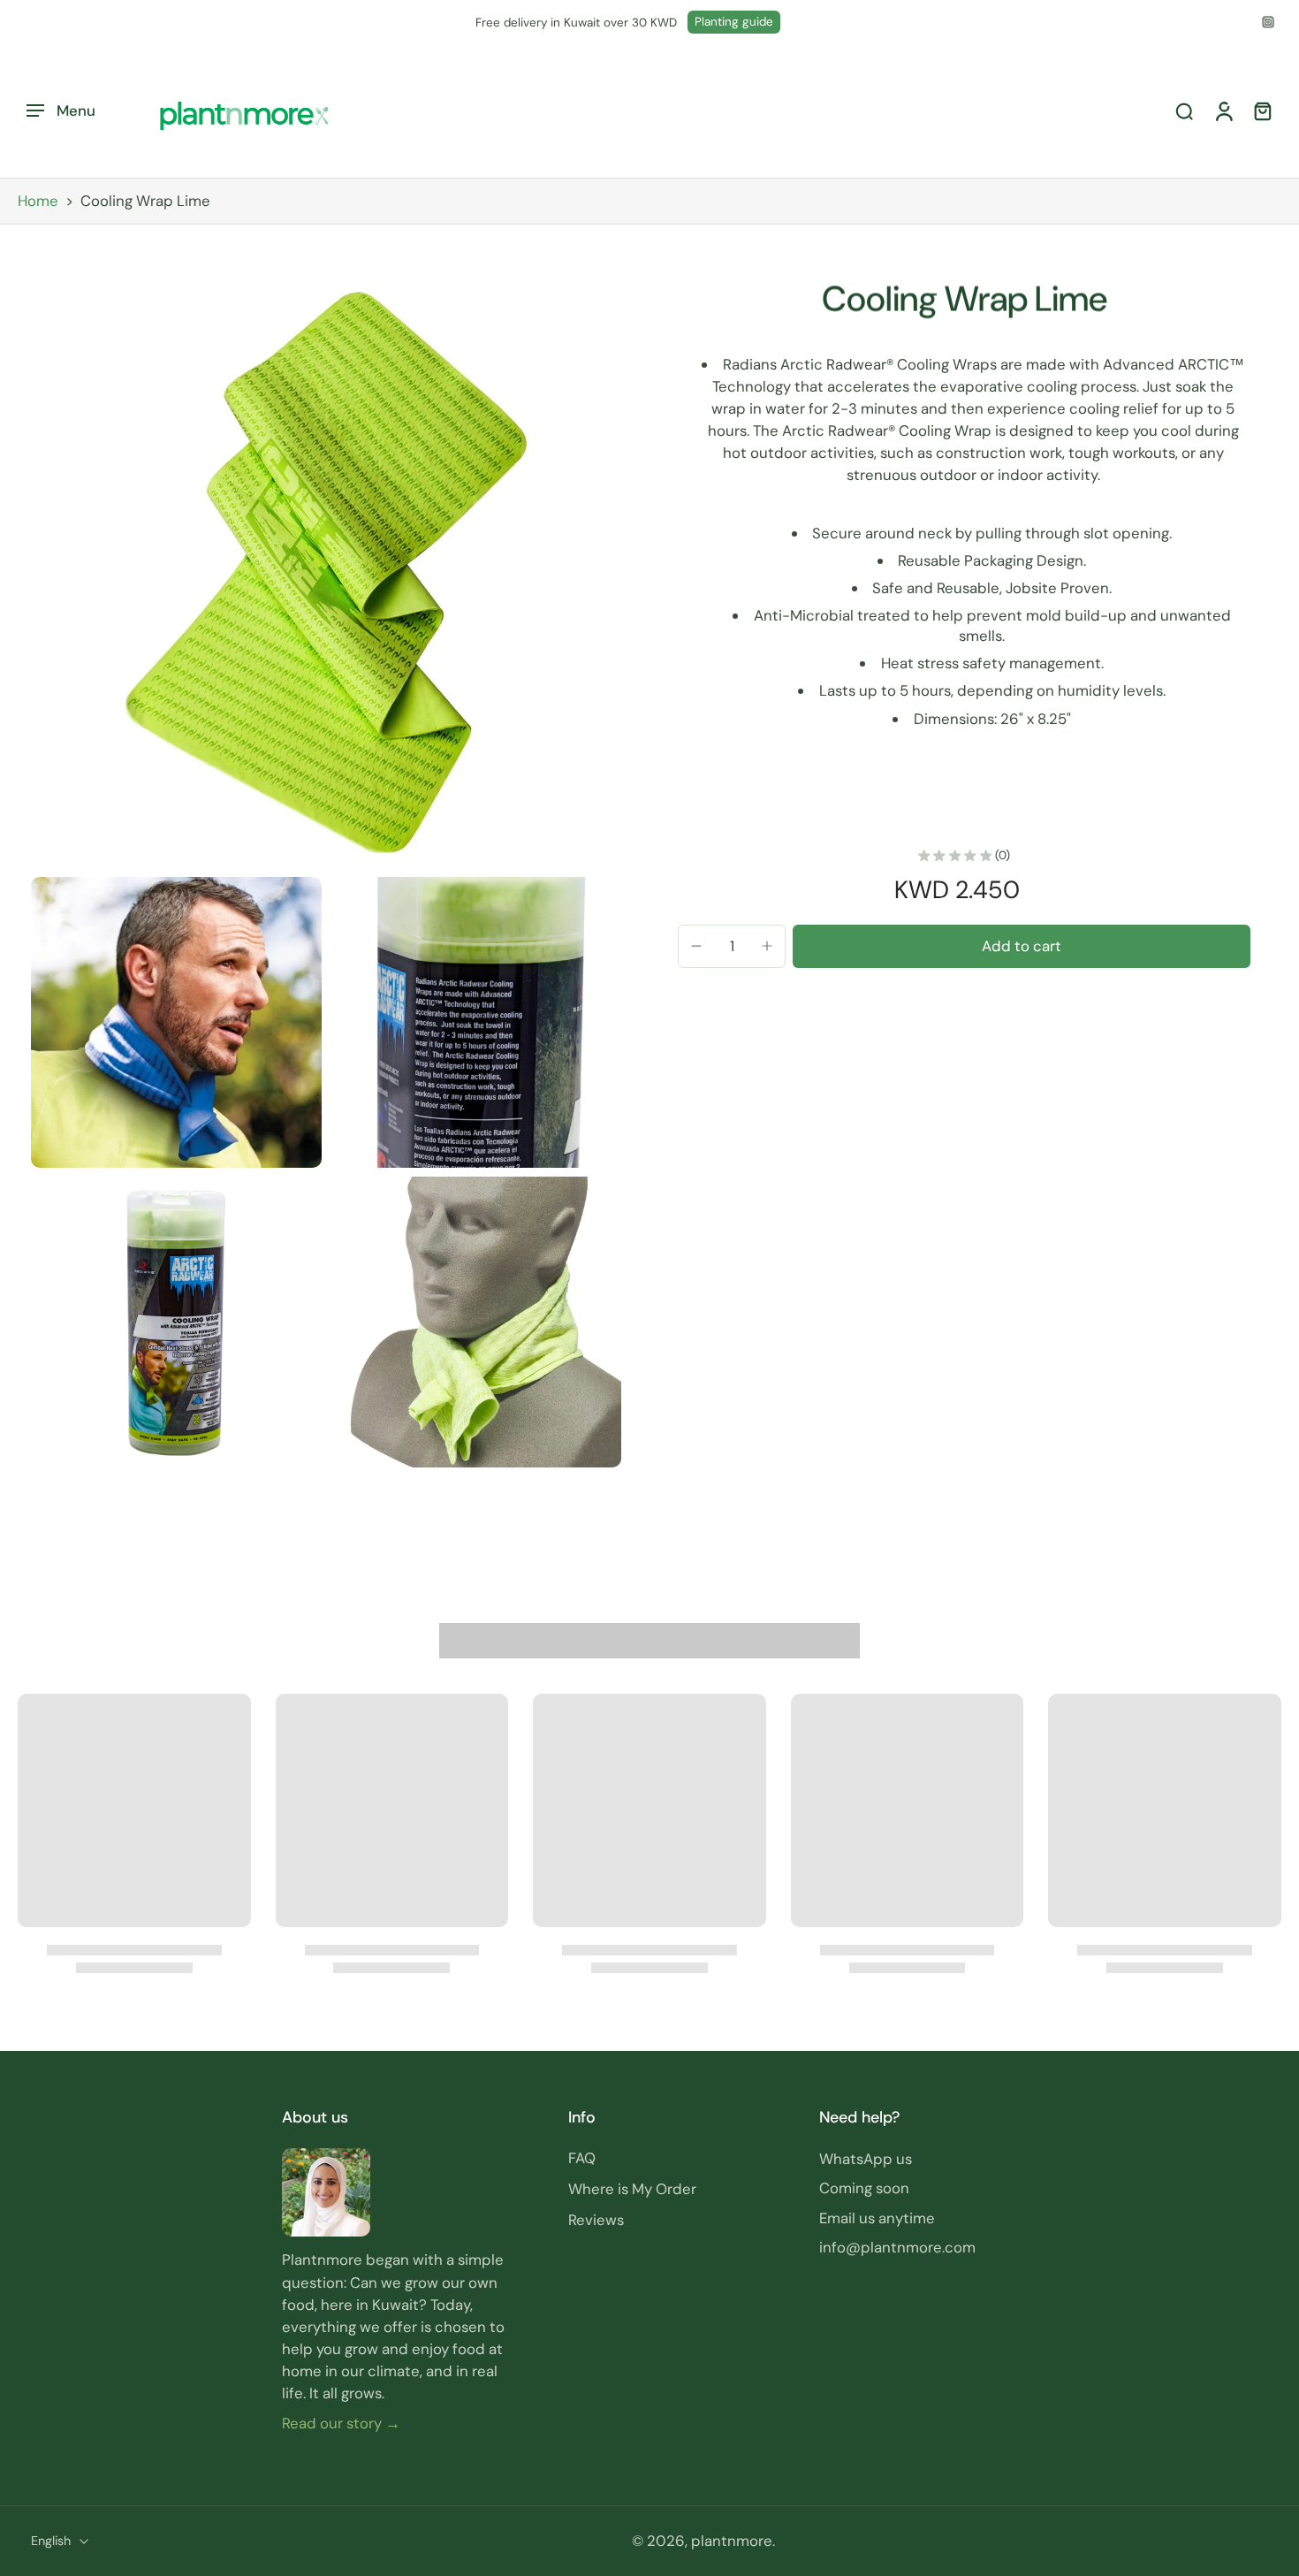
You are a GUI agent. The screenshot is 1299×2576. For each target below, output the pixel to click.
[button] (1022, 946)
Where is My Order (632, 2189)
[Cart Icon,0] (1262, 111)
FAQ (582, 2158)
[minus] (696, 946)
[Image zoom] (326, 573)
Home (38, 201)
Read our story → (341, 2422)
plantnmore (732, 2541)
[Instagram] (1268, 22)
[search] (1184, 111)
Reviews (596, 2220)
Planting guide (734, 22)
